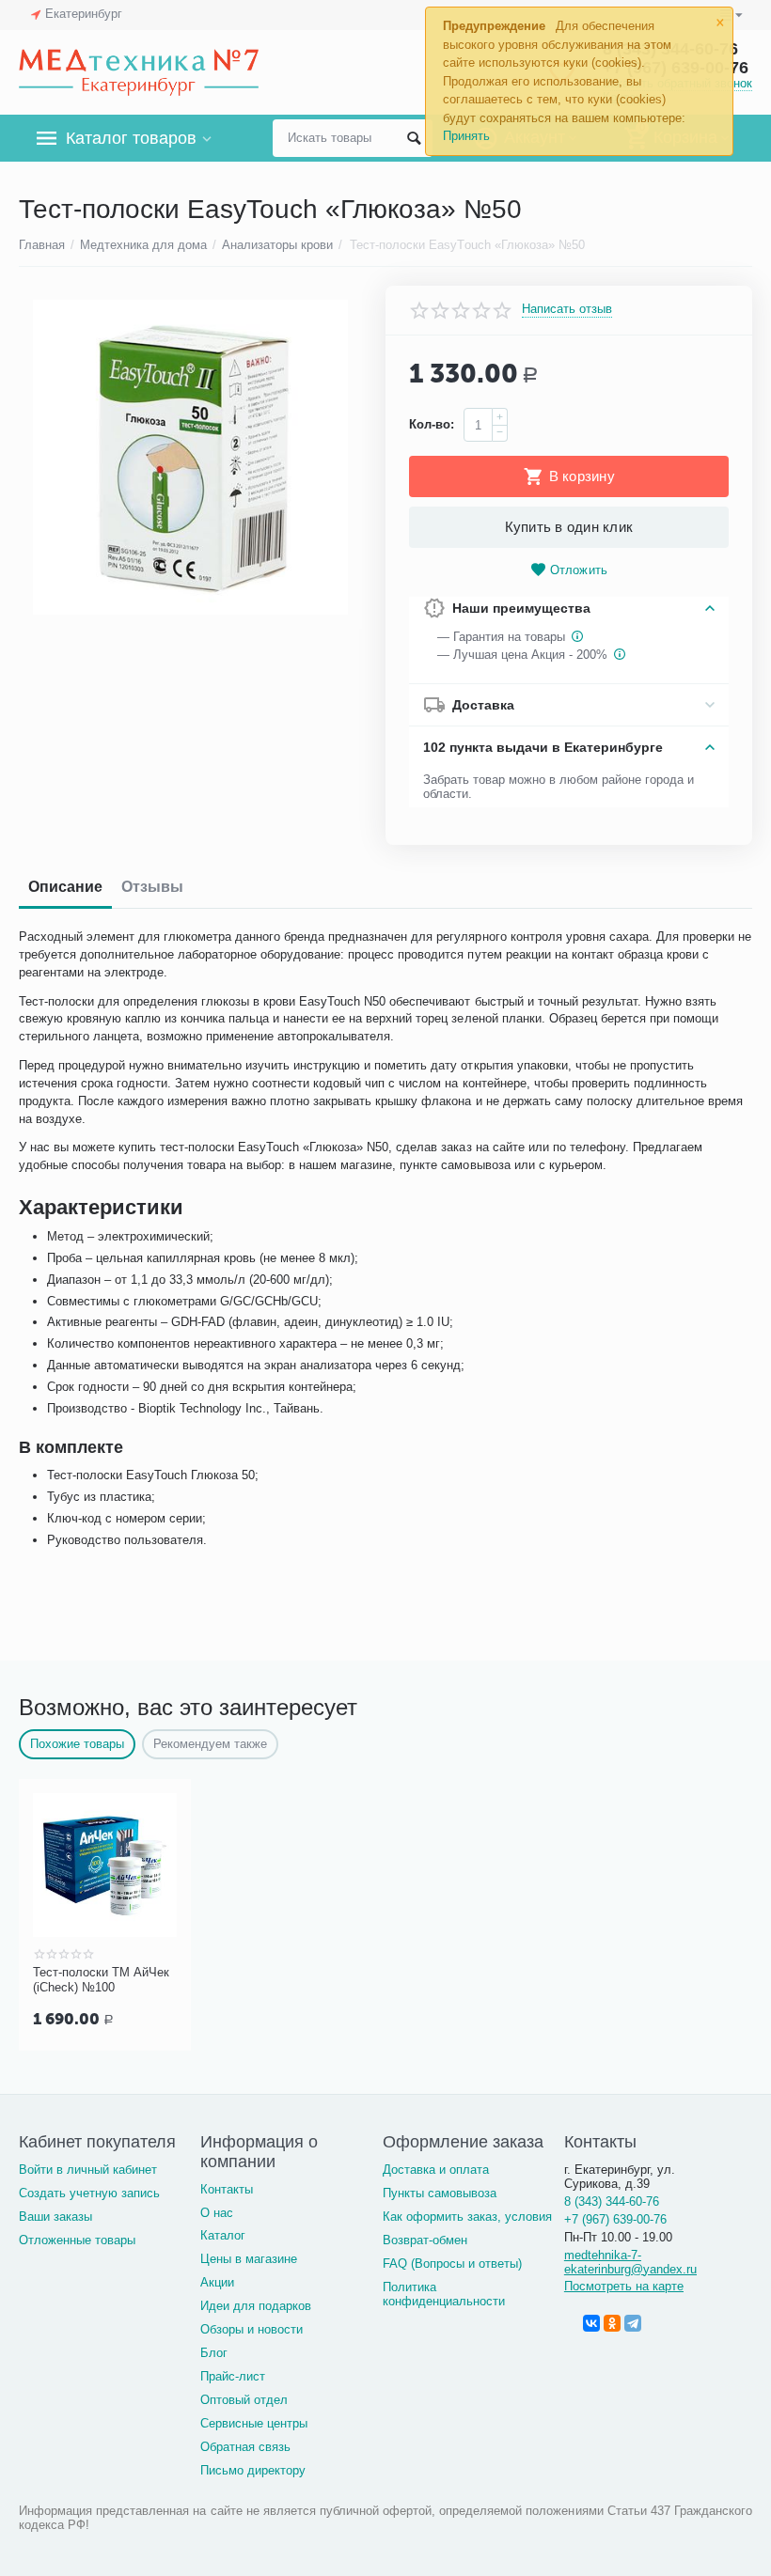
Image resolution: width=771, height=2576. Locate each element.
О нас (217, 2213)
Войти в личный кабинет (88, 2170)
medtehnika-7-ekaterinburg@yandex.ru (630, 2262)
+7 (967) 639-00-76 (615, 2219)
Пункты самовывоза (440, 2193)
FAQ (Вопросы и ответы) (452, 2264)
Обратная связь (245, 2447)
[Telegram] (633, 2323)
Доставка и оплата (436, 2170)
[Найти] (414, 138)
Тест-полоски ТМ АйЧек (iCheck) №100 (101, 1980)
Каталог (223, 2235)
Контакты (227, 2189)
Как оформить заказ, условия (467, 2217)
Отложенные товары (77, 2240)
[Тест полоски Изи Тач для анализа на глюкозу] (190, 457)
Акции (217, 2282)
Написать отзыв (567, 309)
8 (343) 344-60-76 (612, 2201)
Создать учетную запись (89, 2193)
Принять (466, 136)
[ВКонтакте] (591, 2323)
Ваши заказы (55, 2217)
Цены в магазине (249, 2259)
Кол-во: (432, 424)
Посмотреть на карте (624, 2286)
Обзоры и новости (252, 2329)
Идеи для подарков (256, 2306)
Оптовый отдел (244, 2400)
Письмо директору (253, 2470)
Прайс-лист (233, 2376)
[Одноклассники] (612, 2323)
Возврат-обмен (425, 2240)
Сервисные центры (254, 2423)
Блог (214, 2353)
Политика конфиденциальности (444, 2294)
